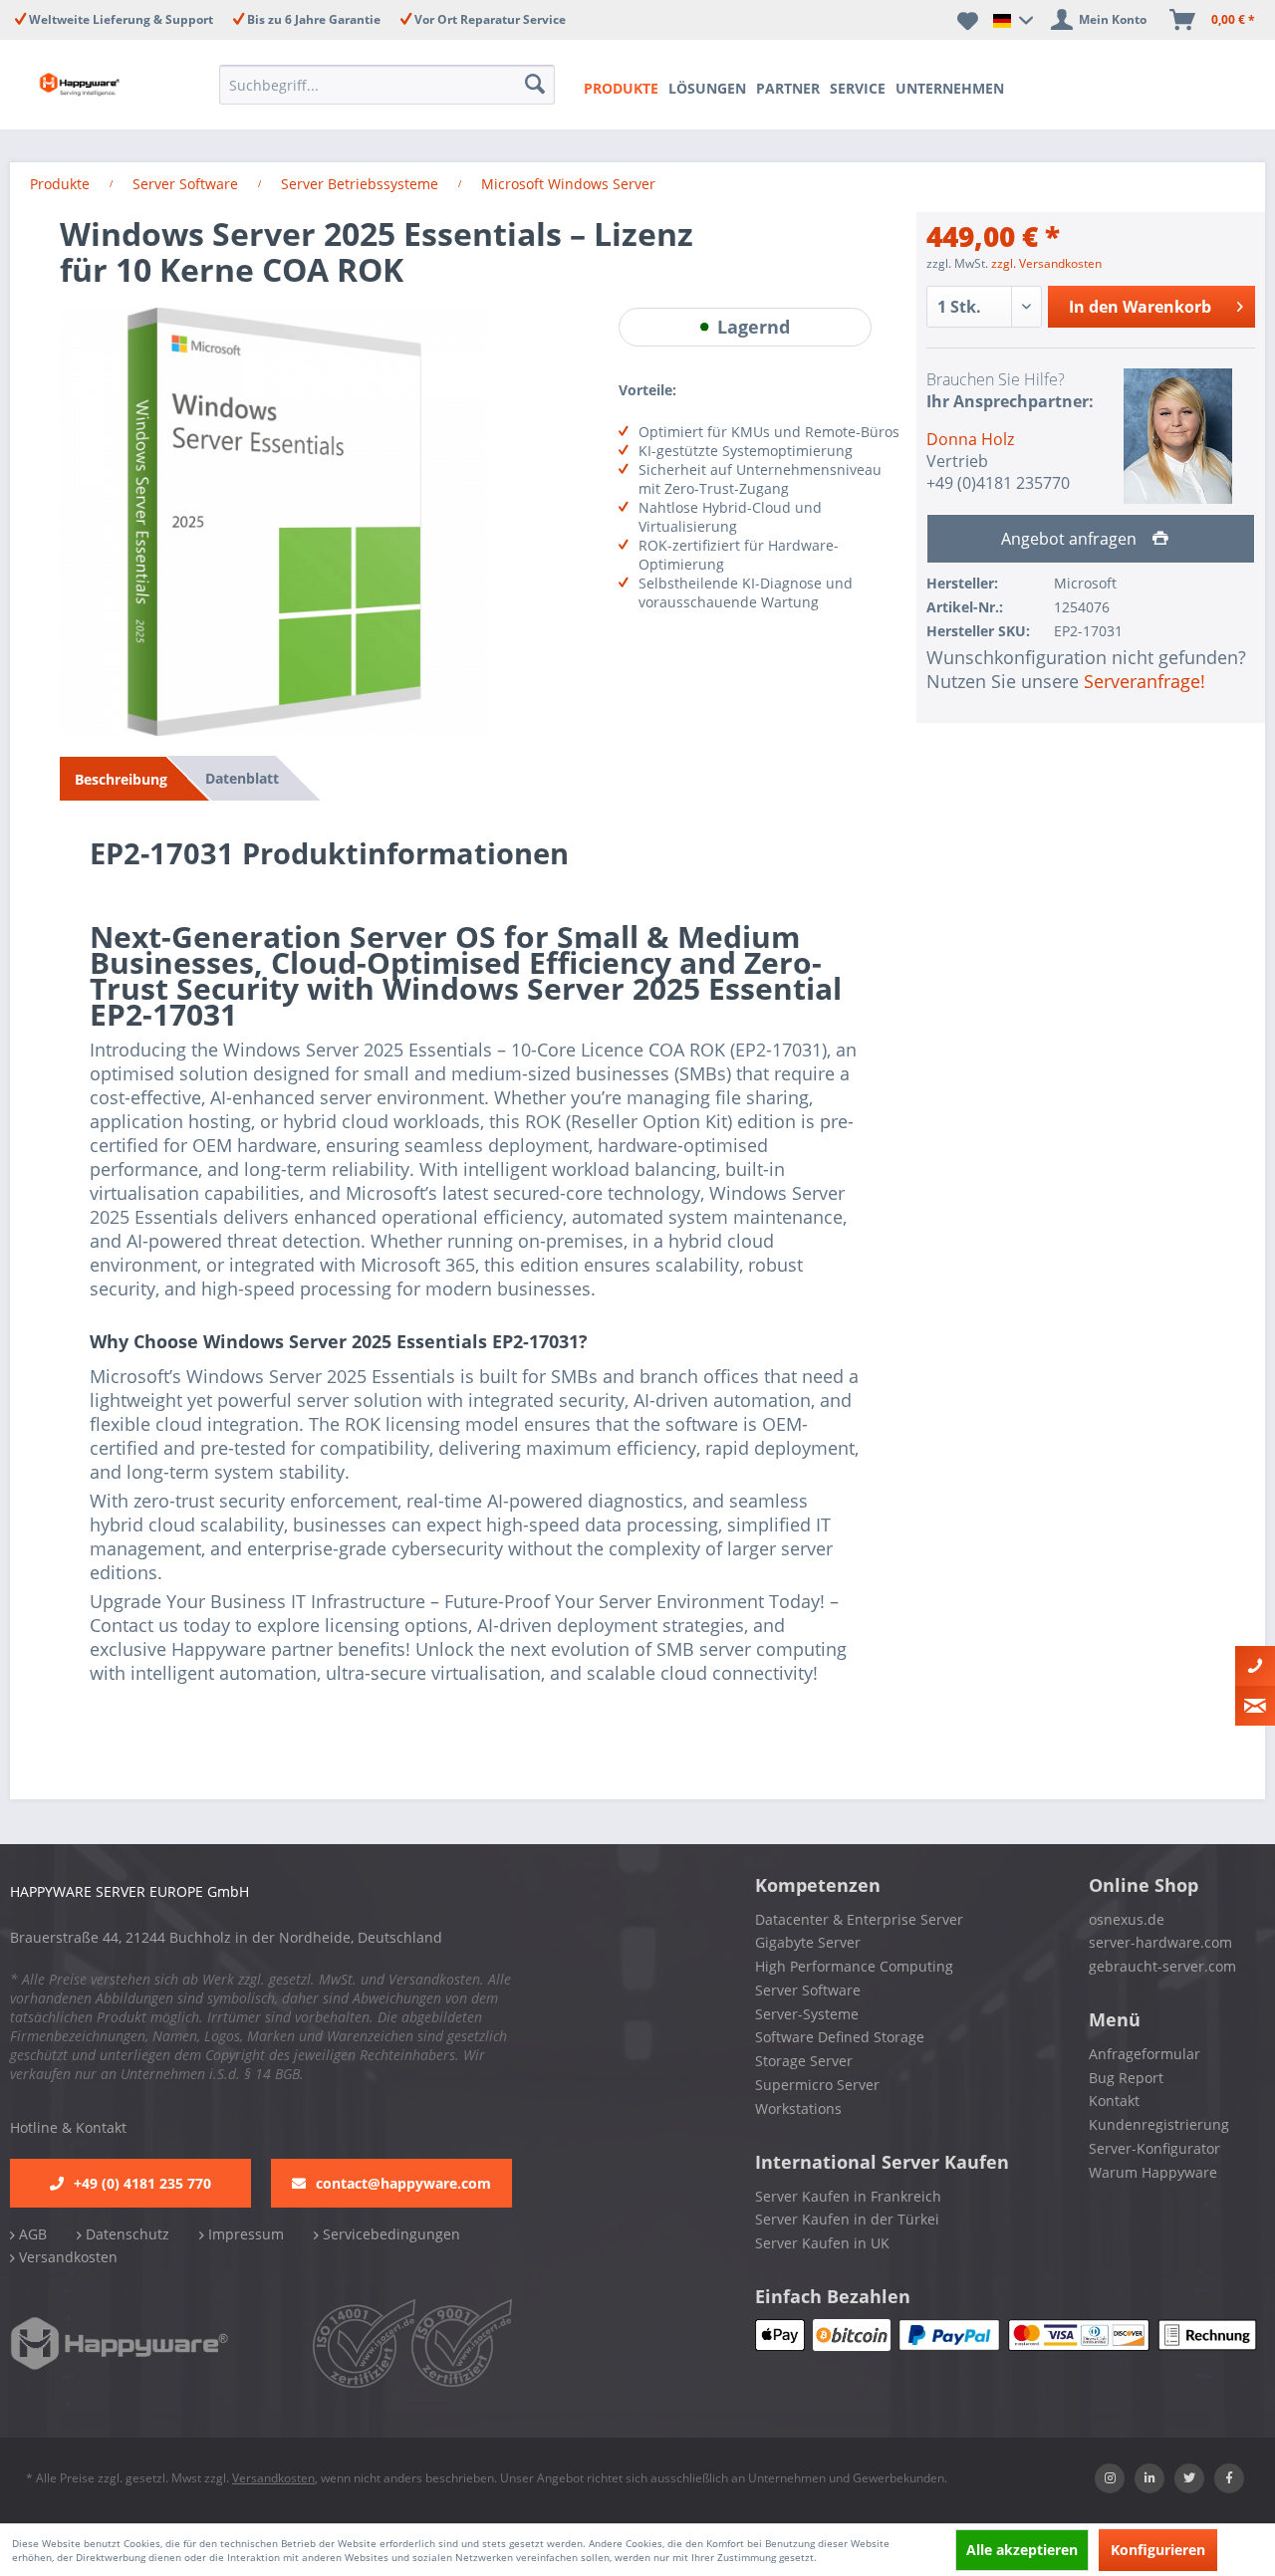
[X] (1189, 2478)
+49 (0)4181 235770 (998, 483)
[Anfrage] (1255, 1706)
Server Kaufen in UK (822, 2243)
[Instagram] (1110, 2478)
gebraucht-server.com (1162, 1966)
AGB (31, 2234)
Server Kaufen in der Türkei (847, 2219)
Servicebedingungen (389, 2234)
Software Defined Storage (840, 2037)
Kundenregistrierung (1159, 2124)
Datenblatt (242, 778)
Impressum (244, 2234)
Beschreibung (121, 779)
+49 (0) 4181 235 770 (142, 2183)
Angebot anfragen (1071, 539)
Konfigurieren (1158, 2550)
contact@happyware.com (403, 2183)
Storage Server (804, 2061)
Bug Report (1126, 2078)
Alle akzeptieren (1022, 2550)
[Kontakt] (1255, 1666)
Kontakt (1114, 2101)
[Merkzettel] (968, 20)
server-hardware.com (1160, 1942)
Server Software (808, 1990)
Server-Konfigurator (1154, 2148)
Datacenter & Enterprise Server (859, 1919)
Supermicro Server (817, 2085)
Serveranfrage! (1145, 681)
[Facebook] (1229, 2478)
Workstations (798, 2108)
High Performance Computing (854, 1966)
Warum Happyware (1153, 2172)
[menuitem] (387, 85)
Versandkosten (66, 2257)
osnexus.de (1127, 1919)
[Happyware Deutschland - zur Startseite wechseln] (82, 85)
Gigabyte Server (808, 1942)
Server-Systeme (807, 2014)
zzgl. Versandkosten (1046, 263)
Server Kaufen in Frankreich (848, 2196)
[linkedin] (1149, 2478)
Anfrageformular (1145, 2054)
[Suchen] (535, 85)
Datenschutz (126, 2234)
